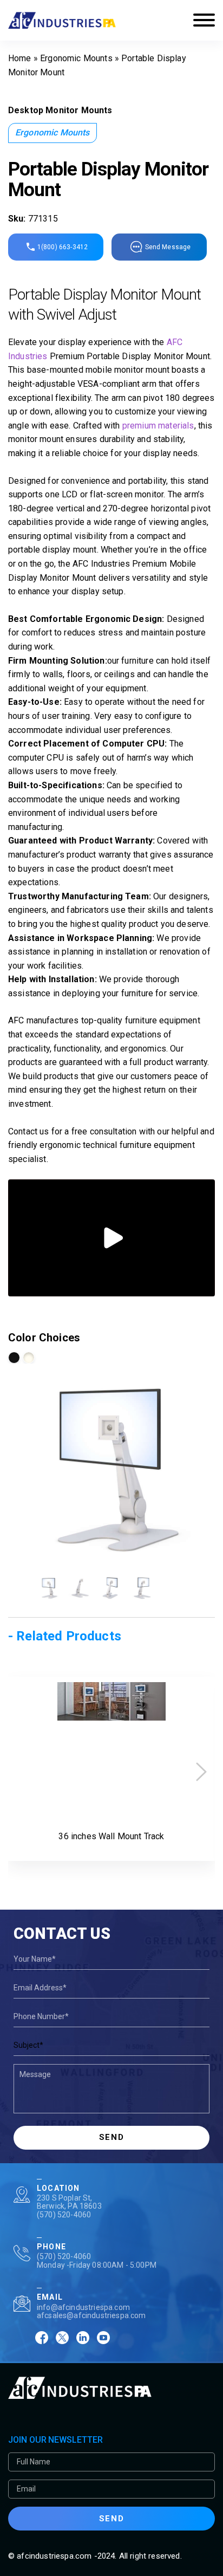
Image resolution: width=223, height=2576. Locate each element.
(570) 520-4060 (64, 2215)
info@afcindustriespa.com (83, 2307)
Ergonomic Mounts (76, 58)
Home (20, 58)
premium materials (158, 426)
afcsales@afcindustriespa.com (91, 2315)
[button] (201, 1772)
